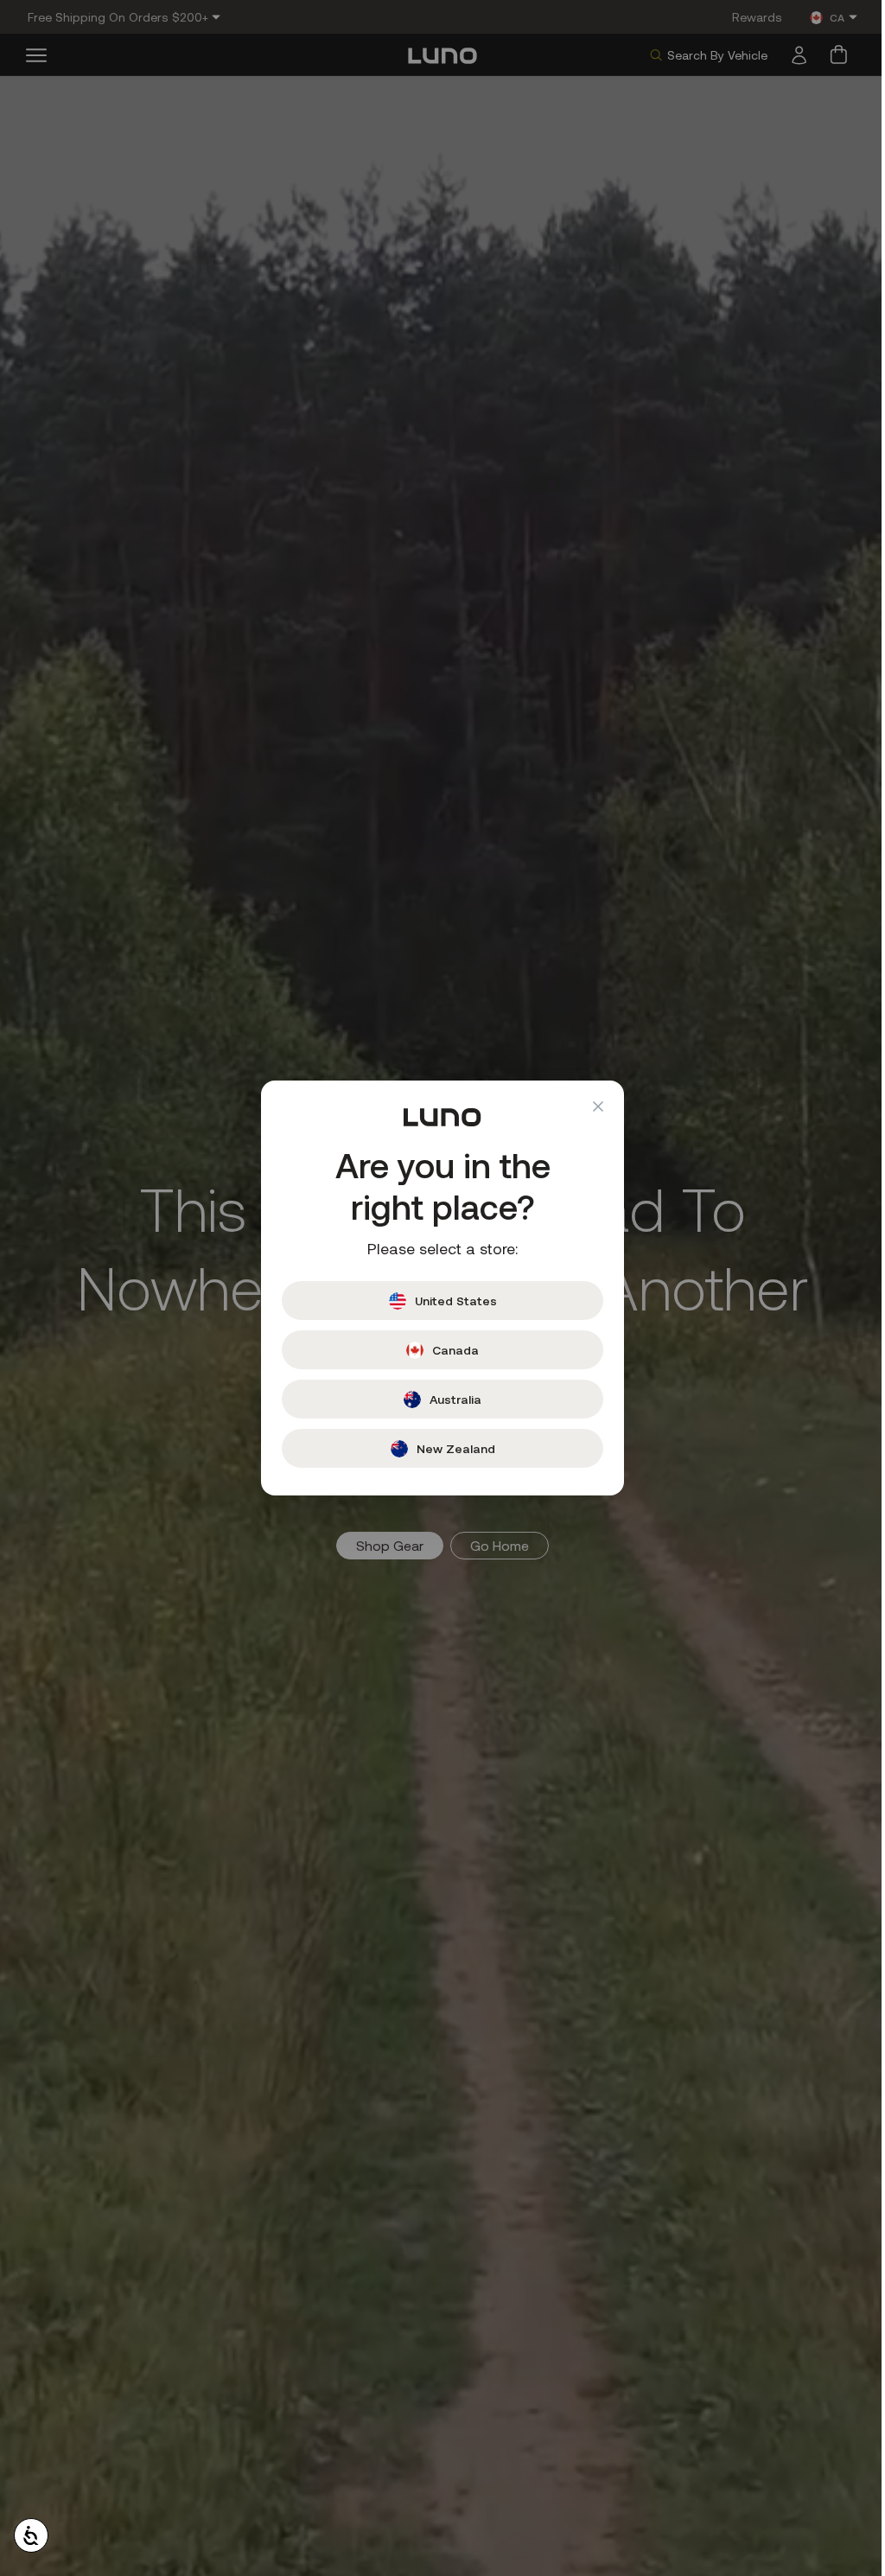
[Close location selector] (592, 1106)
